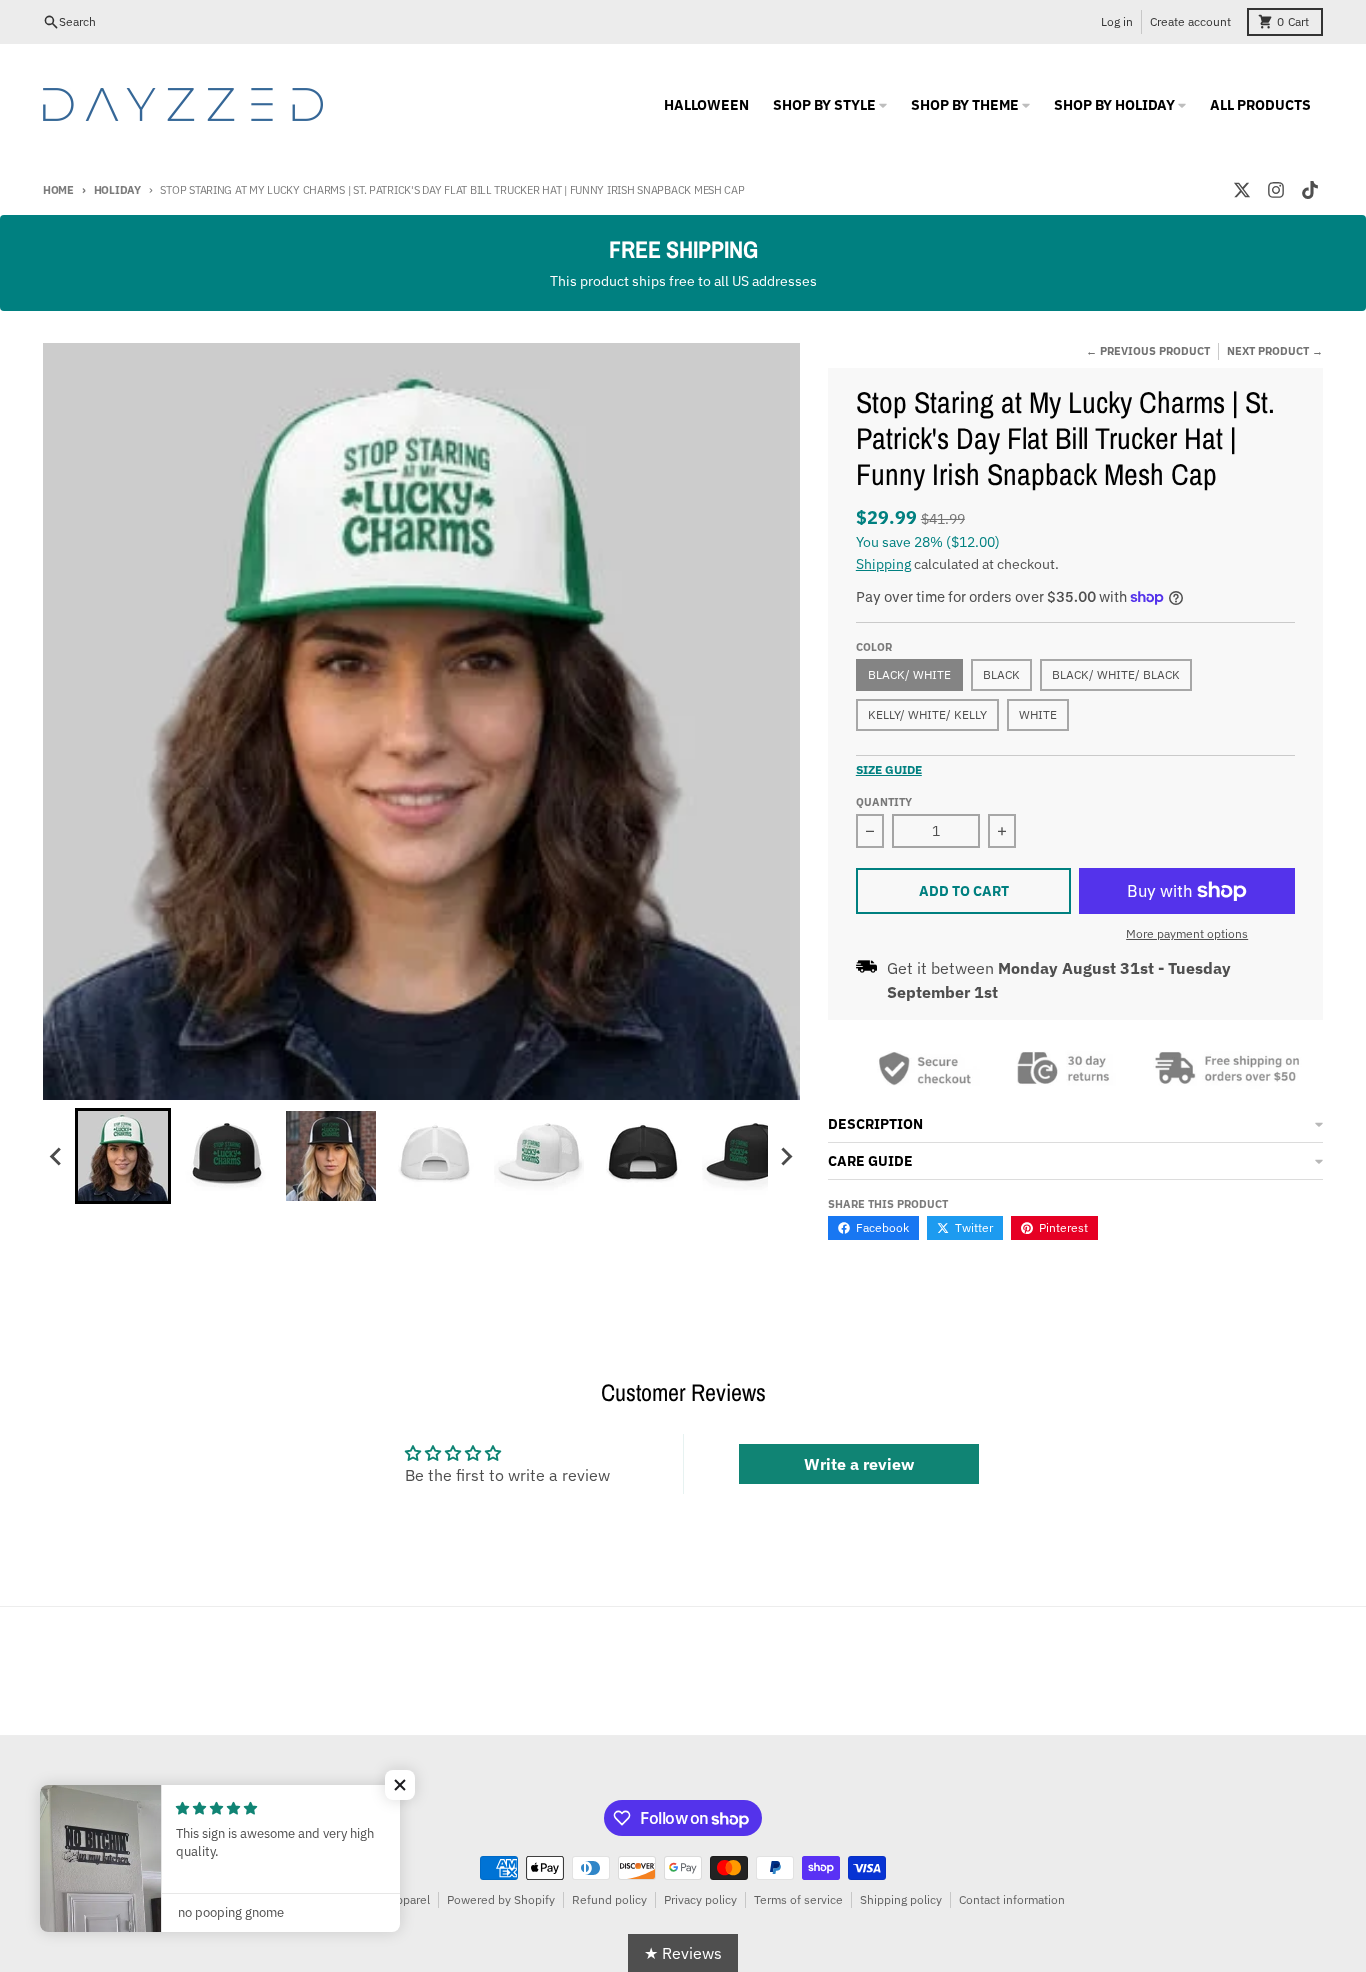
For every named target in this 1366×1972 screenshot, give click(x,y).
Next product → (1275, 351)
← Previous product (1148, 351)
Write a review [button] (859, 1464)
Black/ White (909, 674)
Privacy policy (700, 1899)
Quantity (884, 802)
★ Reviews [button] (683, 1953)
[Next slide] (786, 1156)
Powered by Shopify (501, 1899)
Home (58, 190)
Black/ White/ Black (1116, 674)
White (1038, 714)
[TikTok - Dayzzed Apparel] (1310, 190)
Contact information (1012, 1899)
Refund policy (609, 1899)
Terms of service (798, 1899)
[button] (400, 1785)
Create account (1190, 21)
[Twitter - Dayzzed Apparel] (1242, 190)
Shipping (883, 564)
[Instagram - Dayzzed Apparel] (1276, 190)
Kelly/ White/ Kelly (927, 714)
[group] (123, 1156)
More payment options (1187, 933)
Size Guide (889, 769)
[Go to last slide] (57, 1156)
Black (1001, 674)
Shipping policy (901, 1899)
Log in (1117, 21)
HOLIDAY (117, 190)
